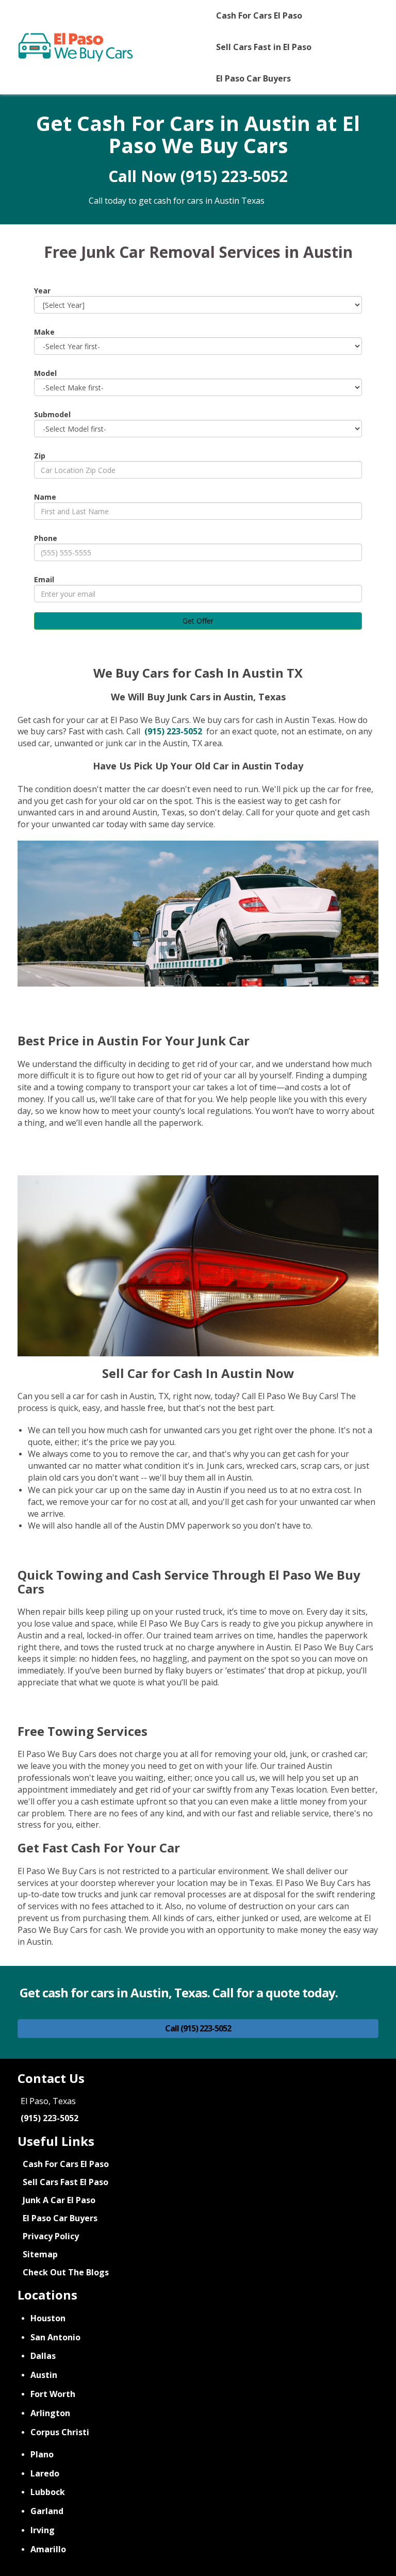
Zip (40, 456)
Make (44, 332)
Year (42, 291)
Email (44, 579)
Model (45, 373)
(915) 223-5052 (234, 176)
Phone (46, 538)
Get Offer (198, 621)
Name (45, 497)
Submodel (52, 414)
